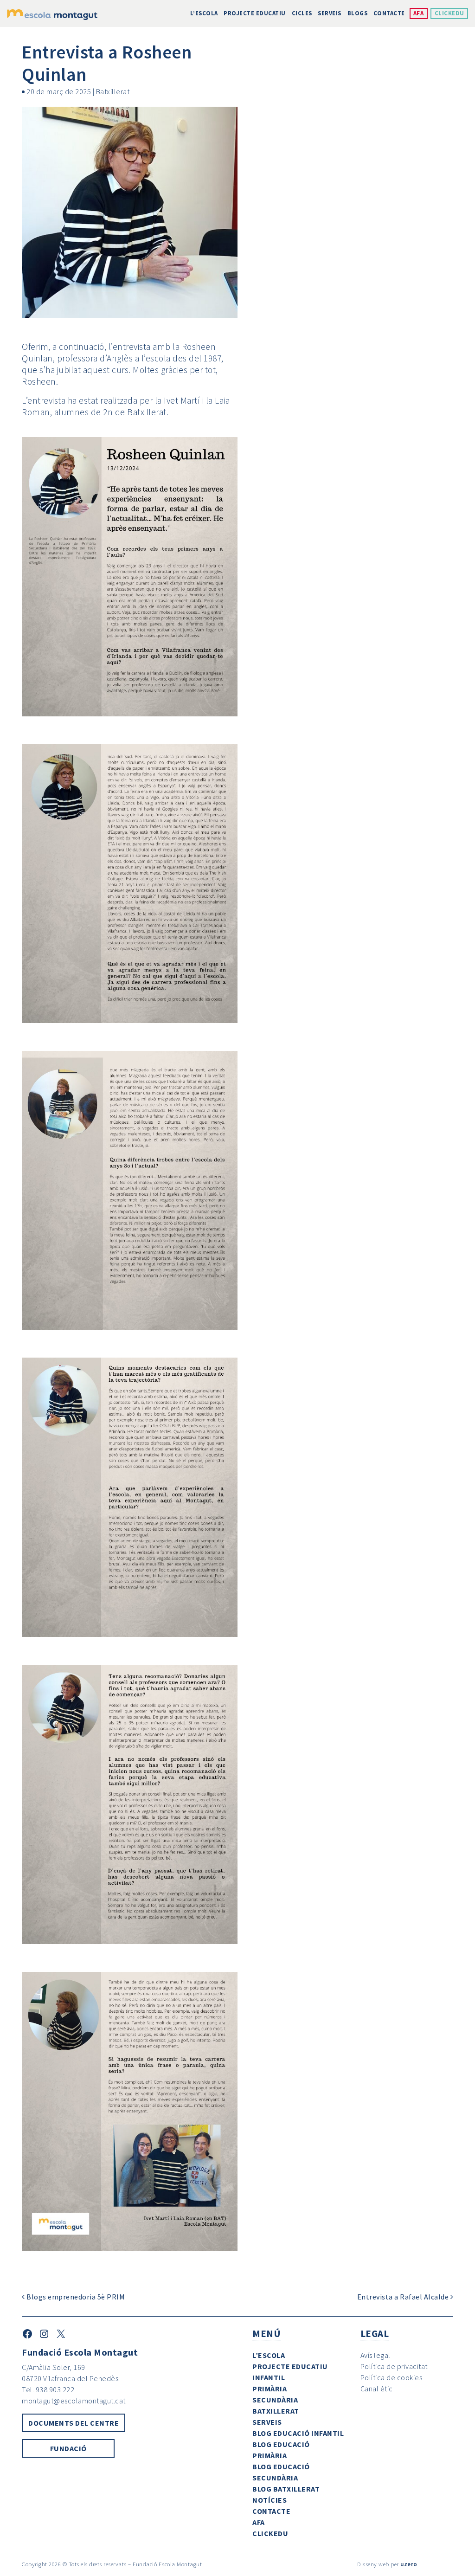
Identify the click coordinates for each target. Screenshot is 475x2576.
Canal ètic (377, 2389)
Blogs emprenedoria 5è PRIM (75, 2297)
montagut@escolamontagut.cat (74, 2401)
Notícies (270, 2500)
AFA (419, 13)
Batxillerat (113, 91)
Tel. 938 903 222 (48, 2389)
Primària (270, 2389)
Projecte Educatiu (255, 13)
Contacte (389, 13)
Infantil (269, 2377)
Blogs (358, 13)
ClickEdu (449, 13)
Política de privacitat (394, 2366)
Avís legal (376, 2355)
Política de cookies (392, 2377)
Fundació (68, 2448)
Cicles (302, 13)
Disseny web (373, 2564)
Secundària (275, 2400)
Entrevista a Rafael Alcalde (404, 2297)
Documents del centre (74, 2423)
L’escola (204, 13)
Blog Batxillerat (286, 2489)
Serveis (330, 13)
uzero (409, 2564)
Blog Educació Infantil (298, 2433)
